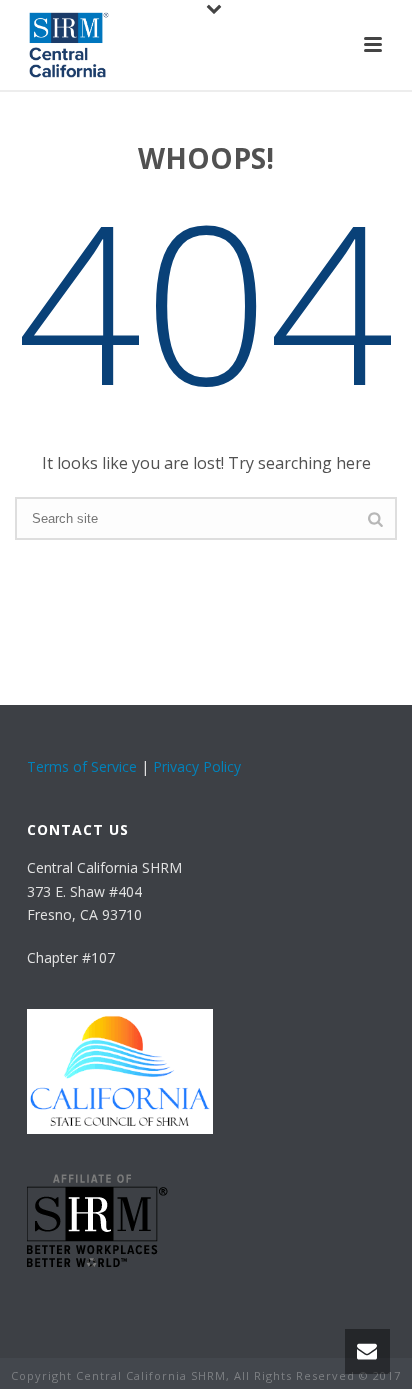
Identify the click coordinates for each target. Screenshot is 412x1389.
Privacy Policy (197, 766)
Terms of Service (82, 766)
